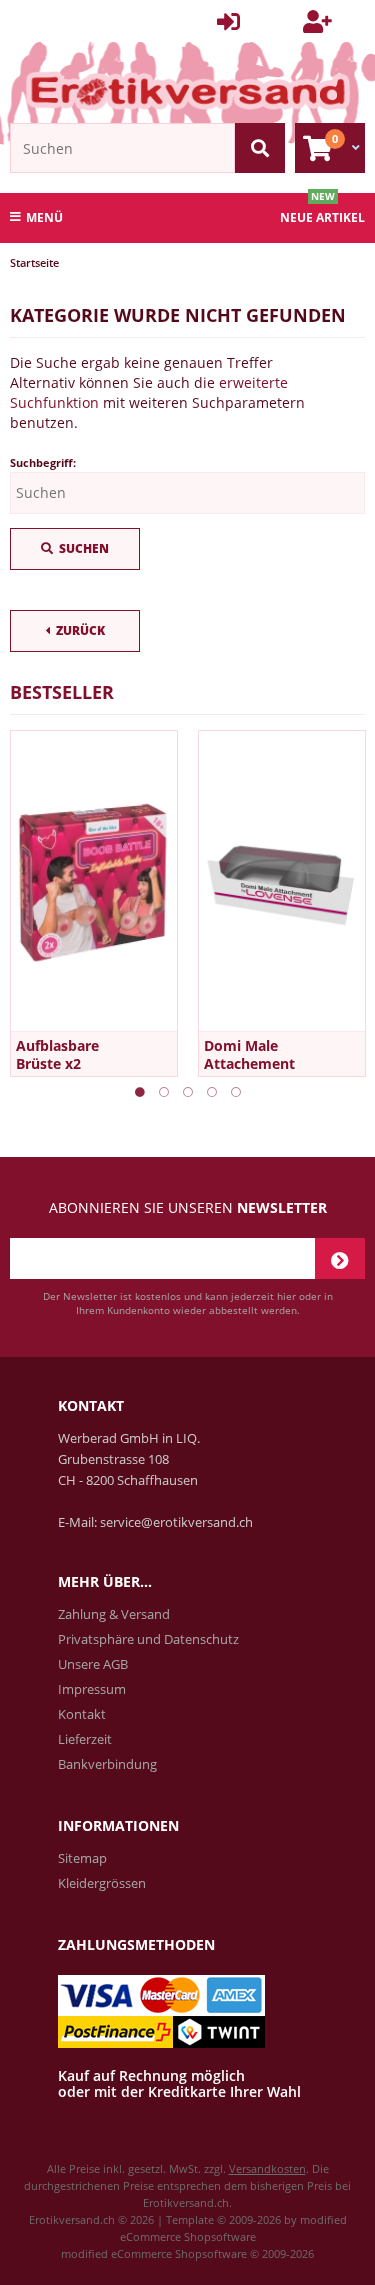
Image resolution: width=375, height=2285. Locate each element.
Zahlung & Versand (114, 1614)
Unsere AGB (93, 1664)
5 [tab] (236, 1092)
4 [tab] (212, 1092)
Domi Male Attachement (249, 1054)
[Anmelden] (340, 1258)
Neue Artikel (322, 217)
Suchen (75, 549)
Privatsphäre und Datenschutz (148, 1639)
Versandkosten (267, 2168)
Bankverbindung (107, 1764)
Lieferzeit (85, 1739)
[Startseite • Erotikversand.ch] (187, 90)
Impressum (92, 1689)
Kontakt (82, 1714)
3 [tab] (188, 1092)
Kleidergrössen (102, 1883)
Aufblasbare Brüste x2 (57, 1054)
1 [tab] (140, 1092)
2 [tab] (164, 1092)
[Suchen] (260, 148)
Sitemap (82, 1858)
